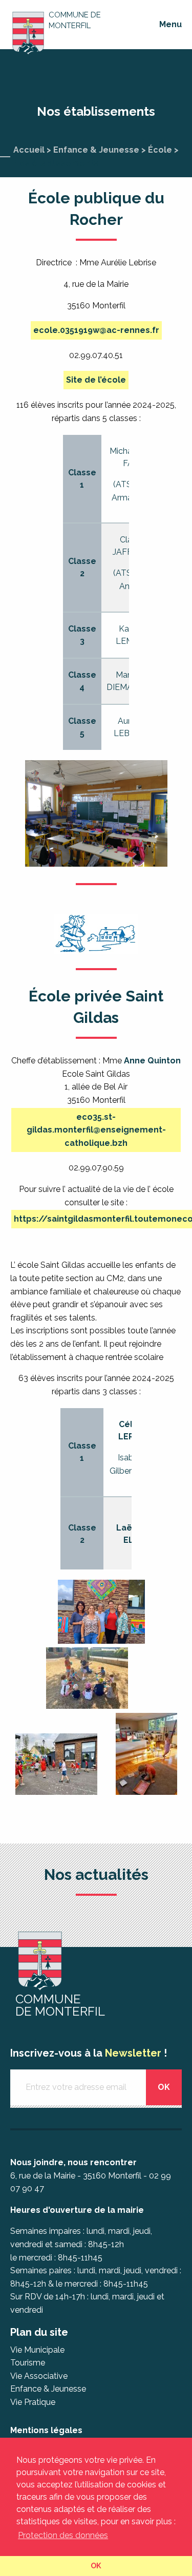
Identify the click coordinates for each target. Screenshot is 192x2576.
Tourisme (28, 2363)
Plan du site (39, 2332)
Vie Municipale (37, 2350)
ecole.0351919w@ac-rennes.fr (96, 330)
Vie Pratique (33, 2402)
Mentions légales (46, 2430)
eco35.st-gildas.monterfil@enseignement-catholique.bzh (96, 1130)
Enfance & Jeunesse (96, 150)
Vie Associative (39, 2376)
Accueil (29, 150)
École (160, 150)
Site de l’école (96, 380)
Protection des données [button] (63, 2535)
